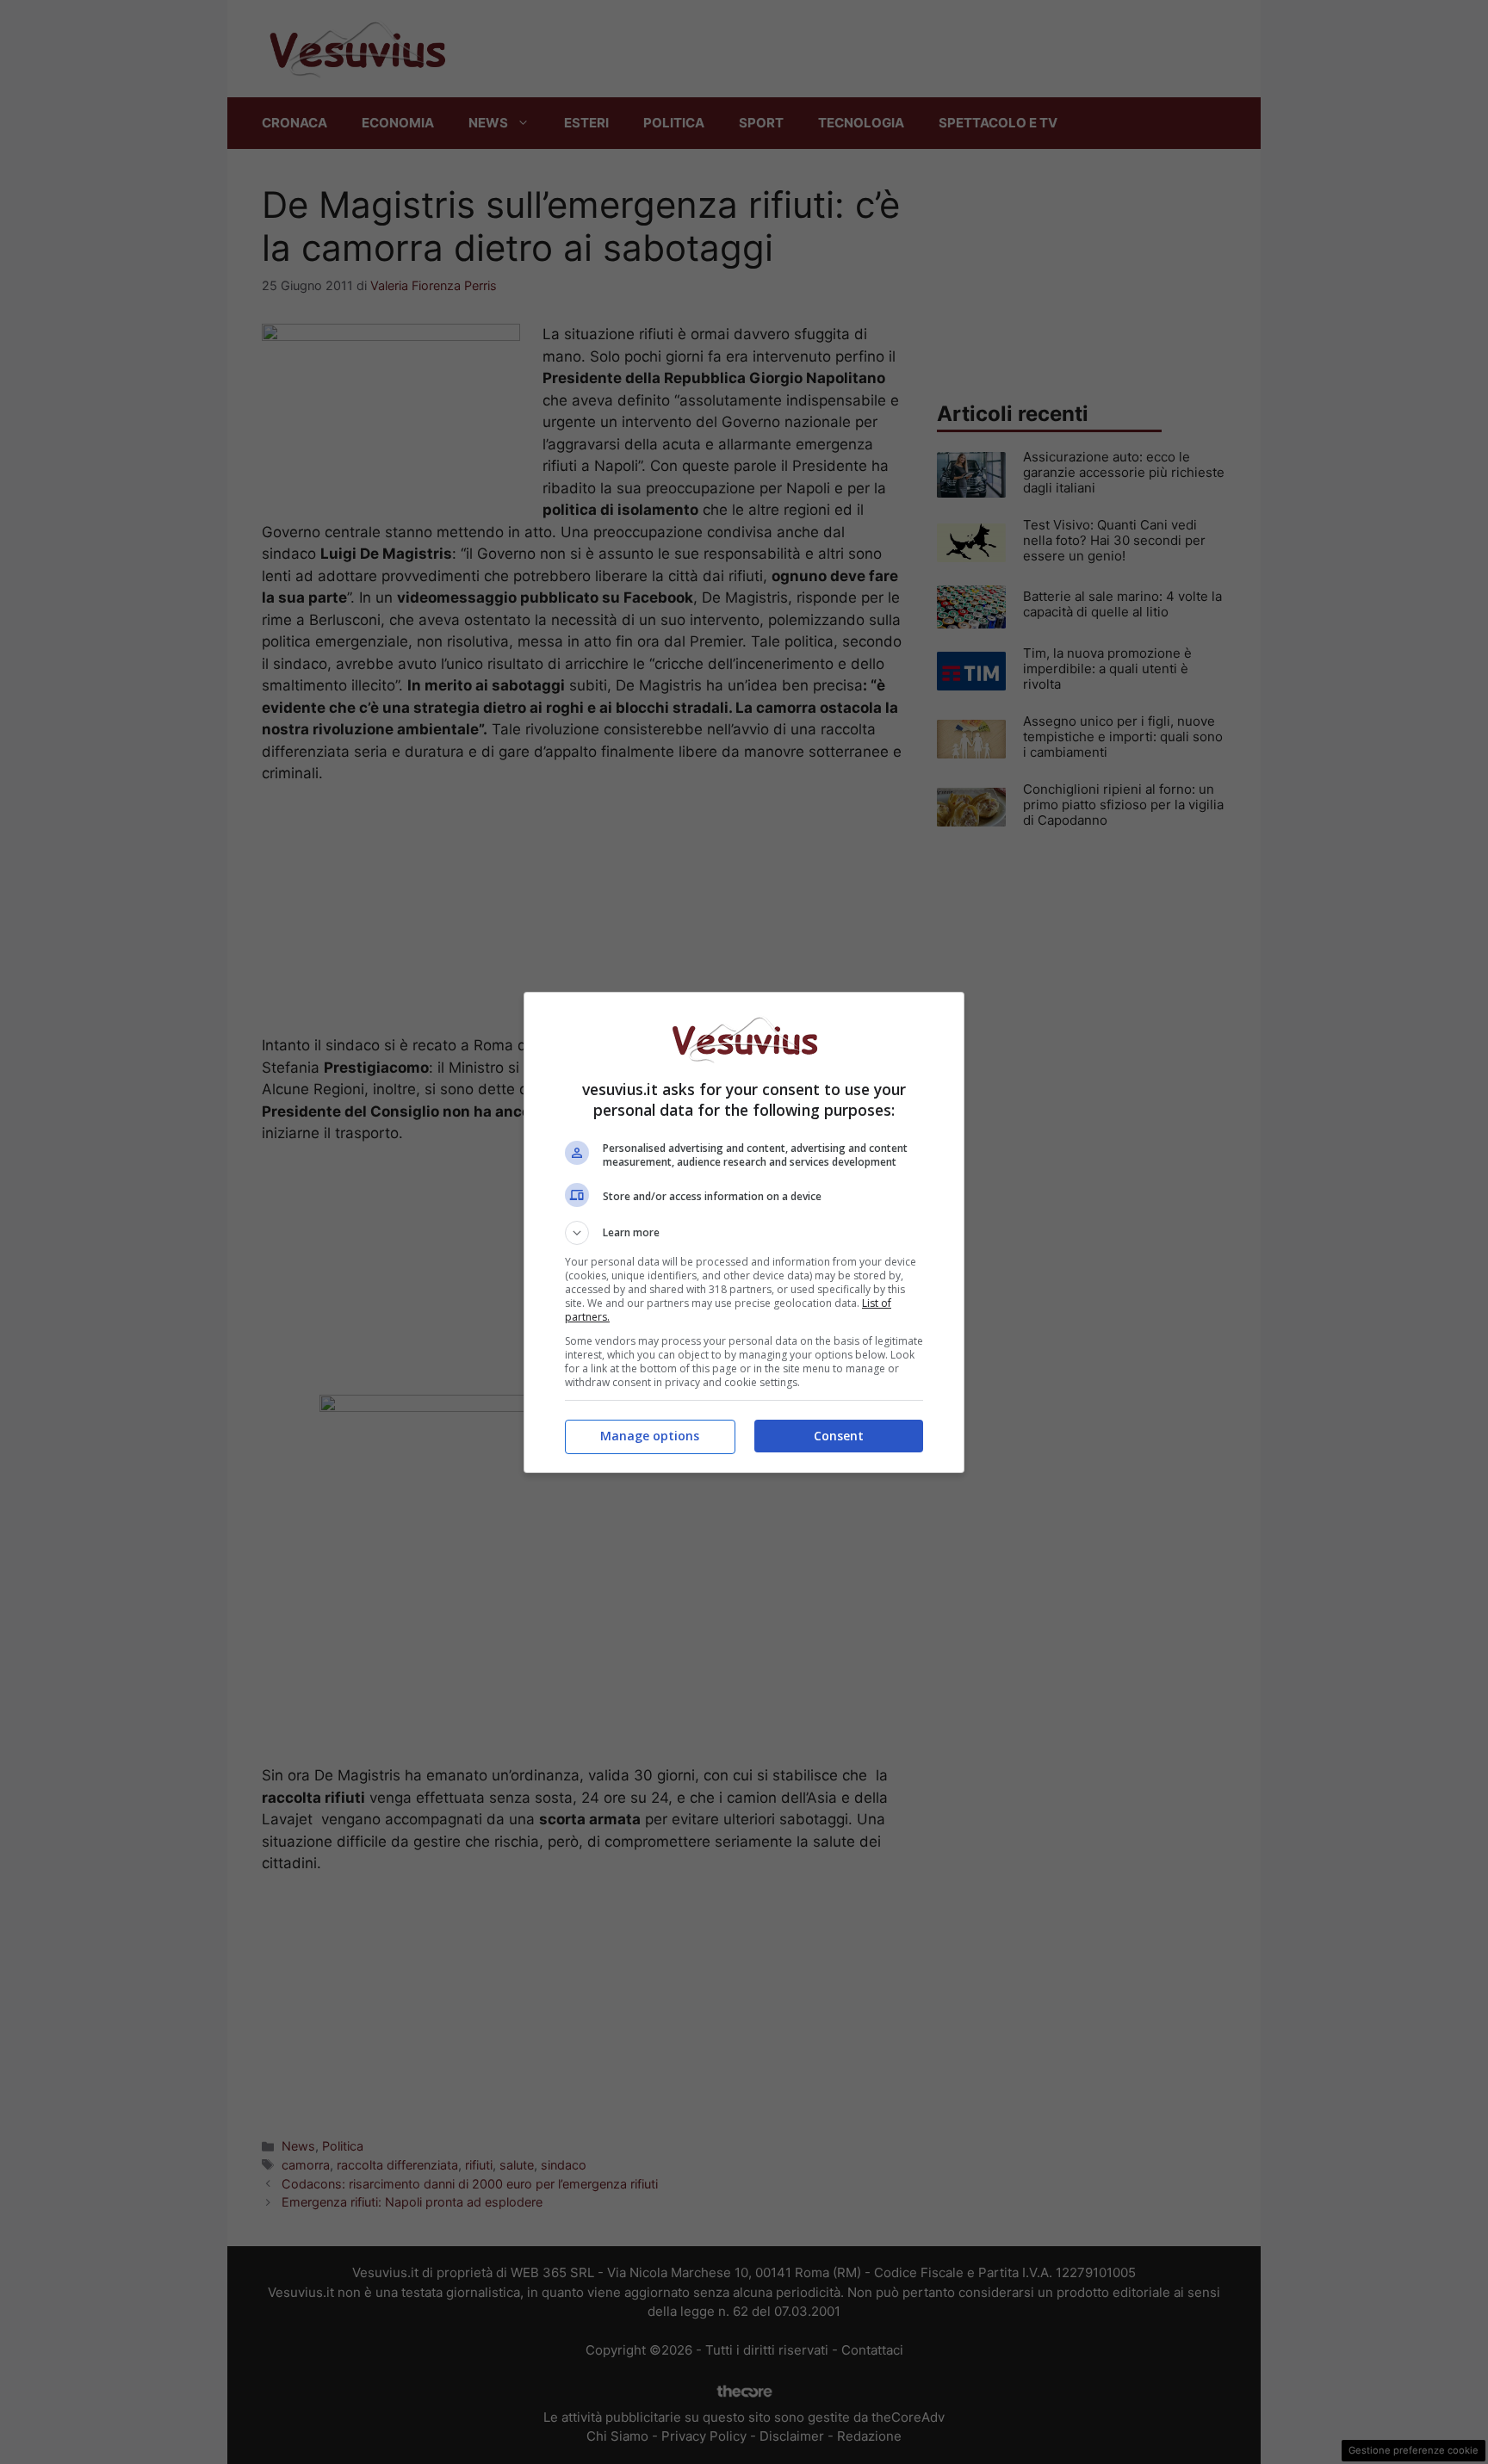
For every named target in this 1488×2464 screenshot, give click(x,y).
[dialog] (744, 1232)
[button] (744, 1233)
